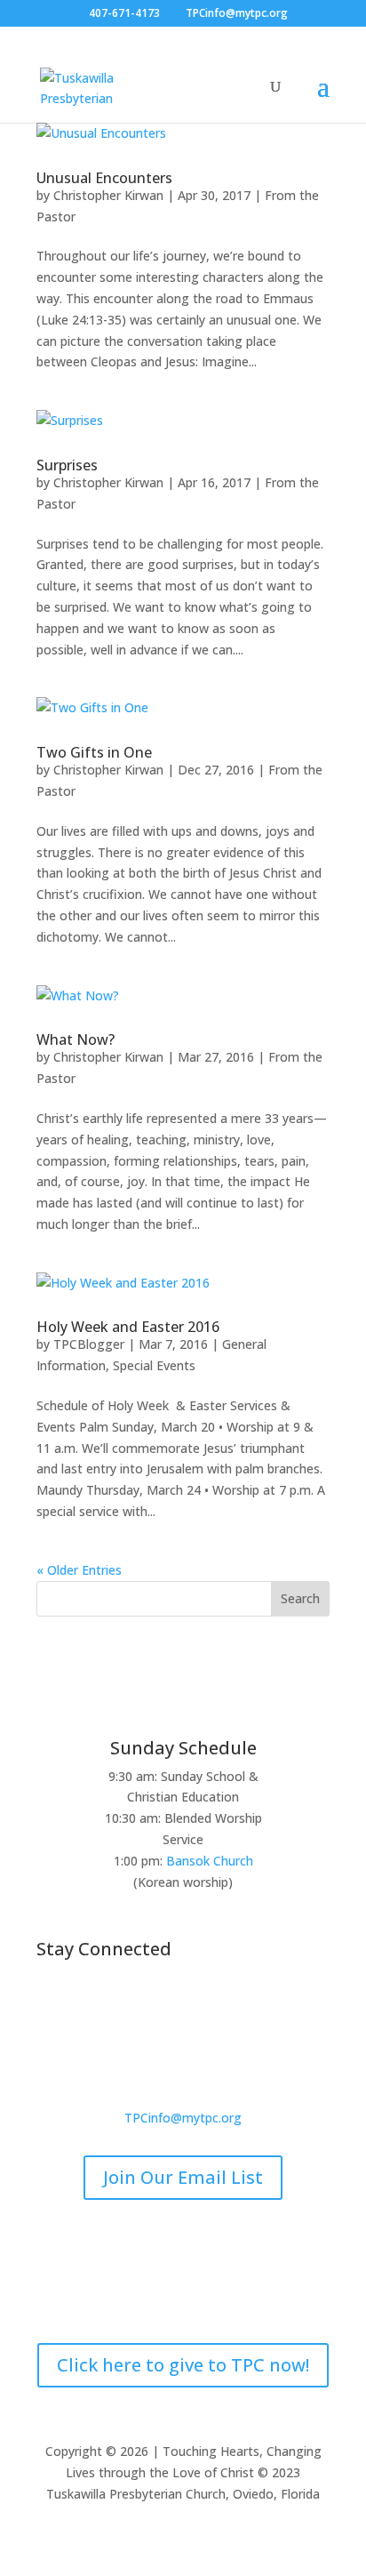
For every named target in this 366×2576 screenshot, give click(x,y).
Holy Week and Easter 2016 (128, 1327)
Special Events (154, 1365)
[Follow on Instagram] (201, 2008)
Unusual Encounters (104, 178)
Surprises (67, 465)
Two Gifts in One (94, 752)
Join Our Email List (183, 2177)
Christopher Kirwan (108, 195)
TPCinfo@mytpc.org (183, 2118)
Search (300, 1598)
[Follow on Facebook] (130, 2008)
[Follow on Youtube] (236, 2008)
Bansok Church (210, 1861)
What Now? (76, 1039)
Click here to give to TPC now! (183, 2365)
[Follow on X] (165, 2008)
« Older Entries (79, 1570)
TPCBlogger (89, 1344)
